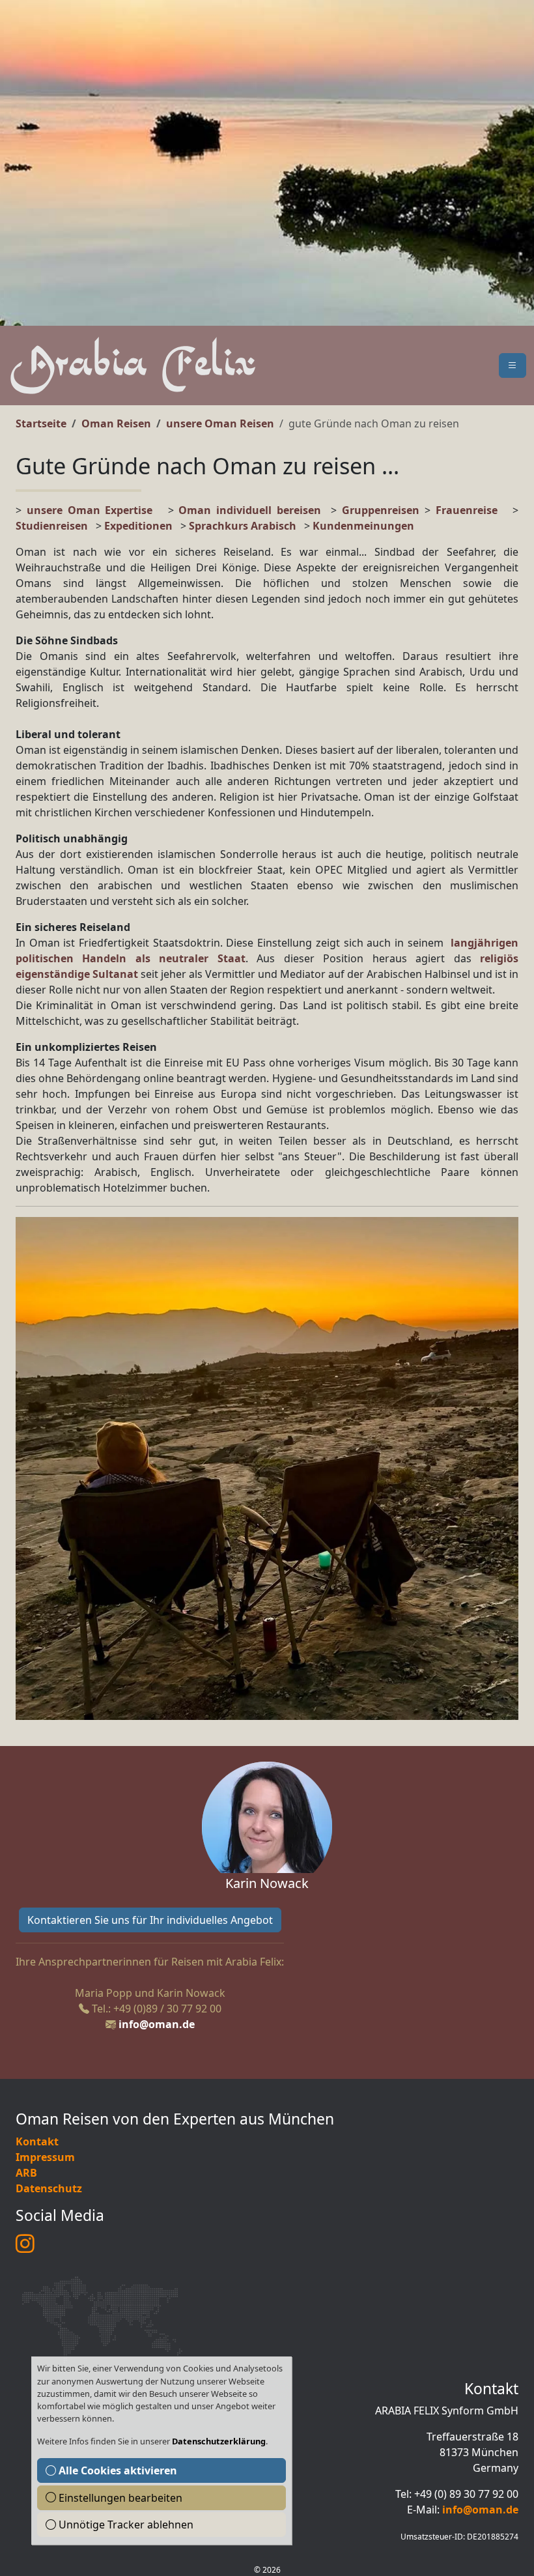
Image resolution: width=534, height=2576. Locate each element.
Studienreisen (52, 526)
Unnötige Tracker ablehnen (125, 2525)
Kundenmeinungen (363, 526)
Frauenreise (467, 510)
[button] (513, 365)
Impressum (45, 2157)
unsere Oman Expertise (90, 510)
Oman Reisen (116, 423)
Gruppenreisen (383, 510)
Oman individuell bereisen (250, 510)
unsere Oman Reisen (220, 423)
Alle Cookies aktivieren (117, 2470)
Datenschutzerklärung (219, 2441)
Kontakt (37, 2141)
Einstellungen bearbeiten (119, 2498)
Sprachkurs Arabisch (243, 526)
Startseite (41, 423)
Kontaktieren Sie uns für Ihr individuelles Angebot (150, 1920)
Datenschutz (49, 2188)
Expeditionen (142, 526)
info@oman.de (157, 2024)
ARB (26, 2173)
